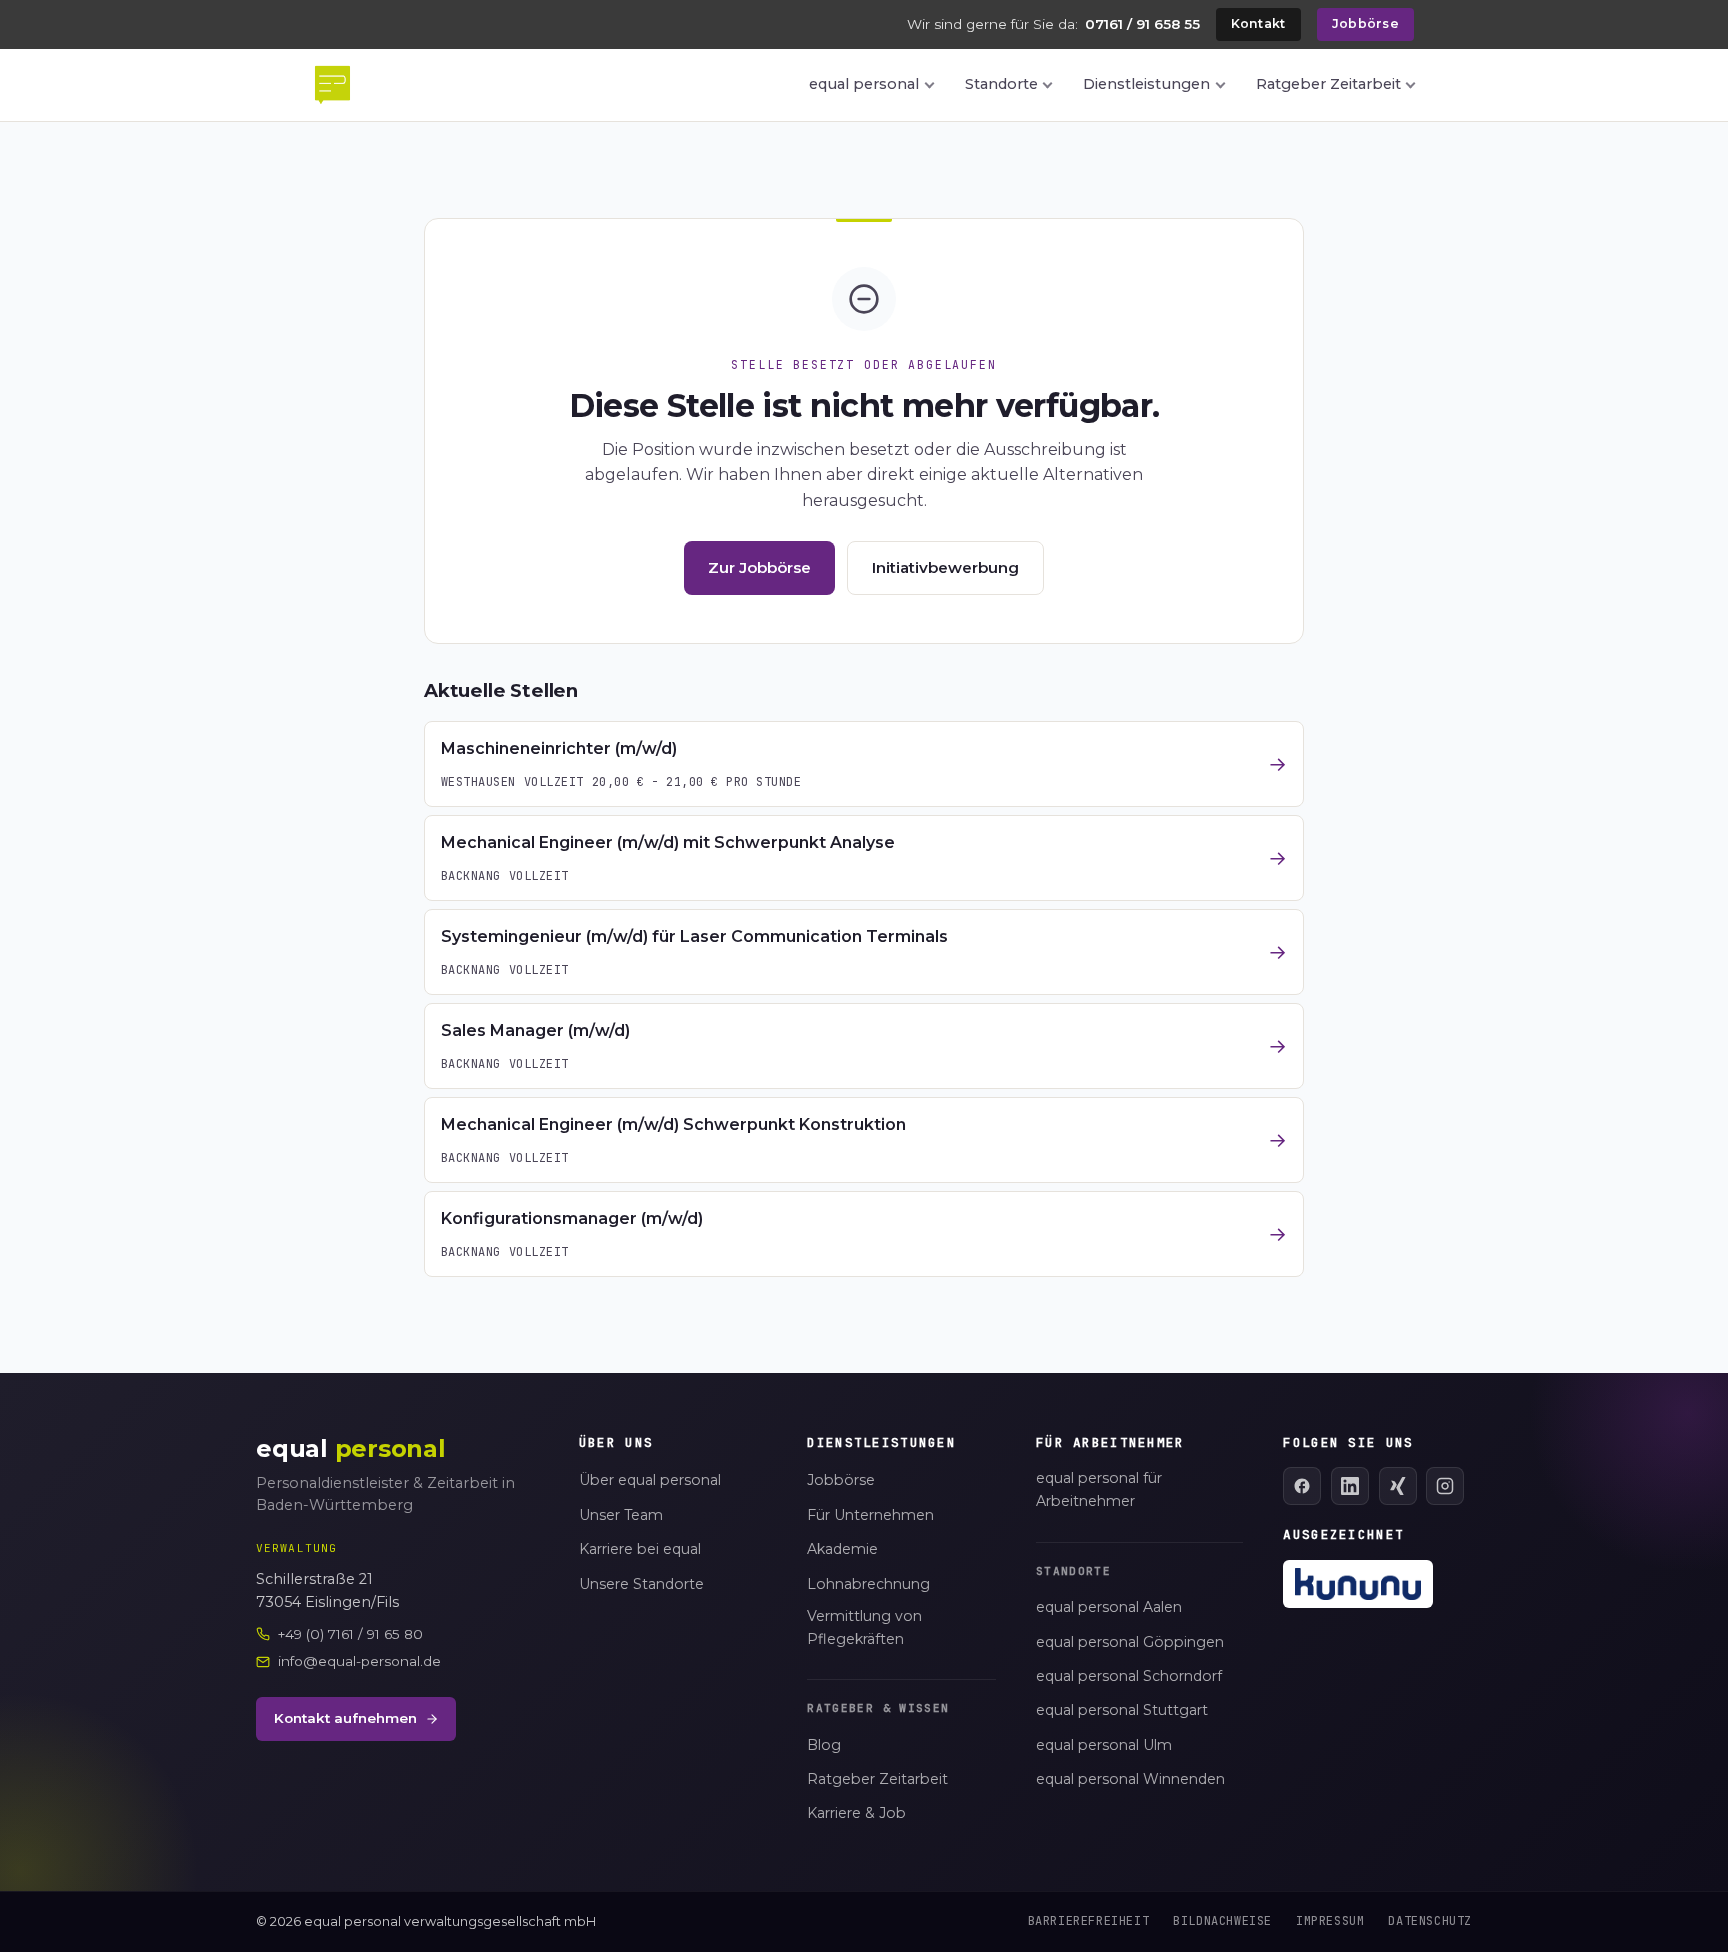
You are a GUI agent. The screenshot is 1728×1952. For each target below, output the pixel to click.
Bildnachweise (1222, 1921)
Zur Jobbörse (759, 567)
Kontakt (1258, 23)
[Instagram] (1445, 1486)
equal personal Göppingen (1130, 1642)
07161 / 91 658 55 (1142, 24)
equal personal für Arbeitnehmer (1099, 1489)
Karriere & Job (856, 1813)
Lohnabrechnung (868, 1584)
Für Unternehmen (870, 1515)
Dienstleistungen (1146, 84)
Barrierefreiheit (1089, 1921)
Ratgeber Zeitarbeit (1328, 84)
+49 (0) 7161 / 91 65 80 (350, 1634)
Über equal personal (650, 1480)
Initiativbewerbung (945, 567)
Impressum (1330, 1921)
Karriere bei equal (640, 1549)
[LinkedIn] (1350, 1486)
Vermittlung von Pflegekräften (864, 1627)
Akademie (842, 1549)
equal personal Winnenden (1130, 1779)
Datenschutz (1430, 1921)
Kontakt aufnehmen (345, 1718)
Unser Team (621, 1515)
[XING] (1398, 1486)
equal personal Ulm (1104, 1745)
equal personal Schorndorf (1129, 1676)
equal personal (864, 84)
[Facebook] (1302, 1486)
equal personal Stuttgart (1122, 1710)
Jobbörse (1365, 23)
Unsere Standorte (641, 1584)
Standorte (1001, 84)
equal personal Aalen (1109, 1607)
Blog (824, 1745)
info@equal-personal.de (359, 1661)
